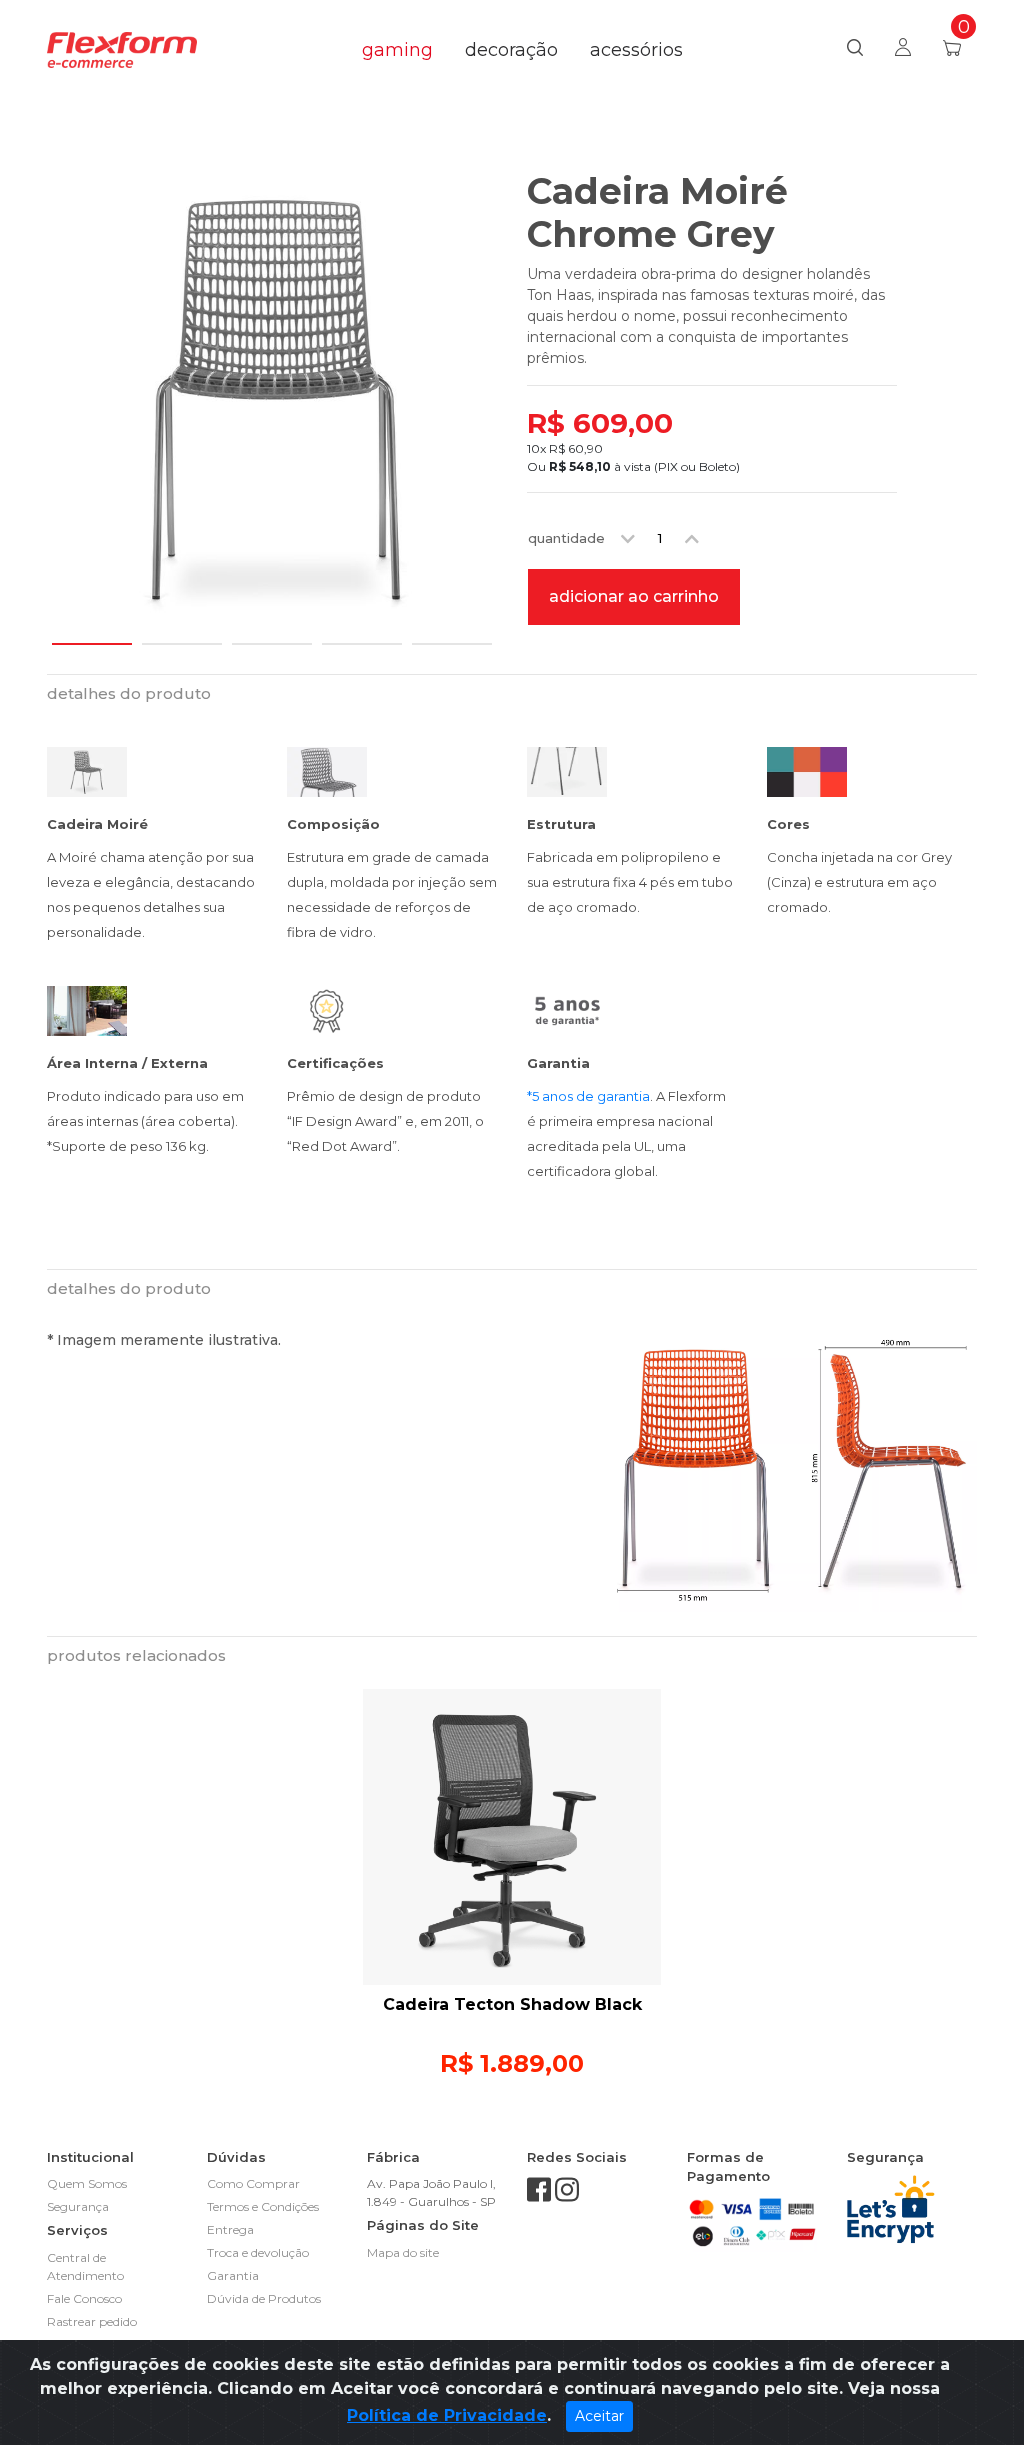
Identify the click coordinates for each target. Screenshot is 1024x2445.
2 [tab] (182, 635)
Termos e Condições (263, 2206)
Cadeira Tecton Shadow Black (512, 2004)
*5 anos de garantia (588, 1096)
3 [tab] (272, 635)
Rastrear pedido (92, 2321)
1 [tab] (92, 635)
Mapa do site (403, 2252)
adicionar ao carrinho (634, 596)
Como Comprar (253, 2183)
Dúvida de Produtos (264, 2298)
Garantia (233, 2275)
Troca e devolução (258, 2252)
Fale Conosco (84, 2298)
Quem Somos (87, 2183)
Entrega (230, 2229)
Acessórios (636, 50)
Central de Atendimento (85, 2266)
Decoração (511, 50)
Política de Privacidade (447, 2415)
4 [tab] (362, 635)
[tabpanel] (272, 395)
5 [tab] (452, 635)
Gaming (397, 50)
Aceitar (599, 2416)
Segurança (78, 2206)
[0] (952, 50)
